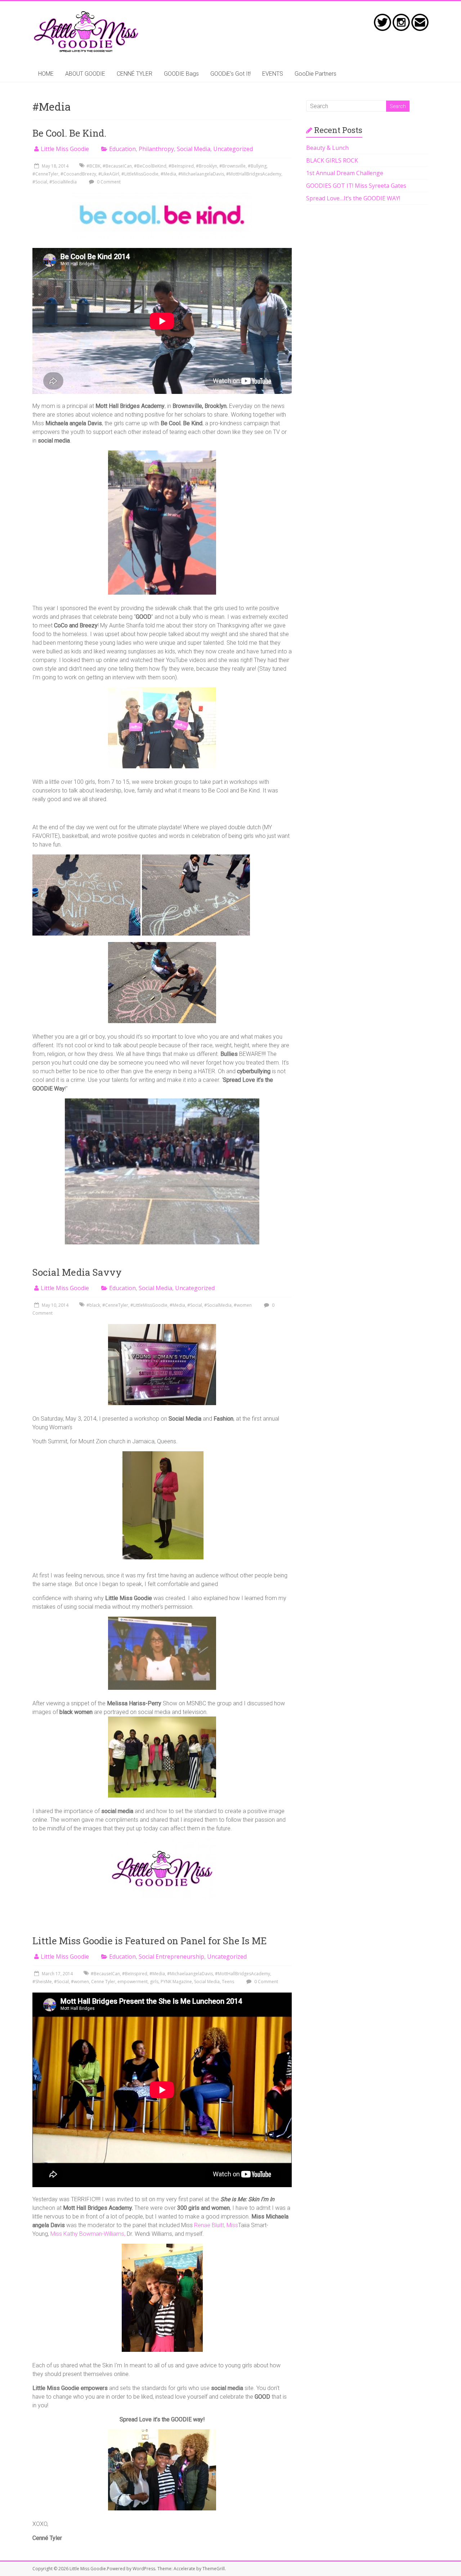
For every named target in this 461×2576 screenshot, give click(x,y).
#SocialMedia (63, 182)
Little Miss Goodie (65, 149)
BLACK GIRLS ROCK (332, 160)
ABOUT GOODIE (85, 74)
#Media (168, 174)
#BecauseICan (117, 166)
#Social (40, 182)
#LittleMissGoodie (140, 174)
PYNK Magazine (176, 1982)
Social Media (194, 149)
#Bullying (257, 166)
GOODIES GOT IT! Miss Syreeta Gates (356, 186)
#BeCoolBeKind (150, 166)
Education (122, 149)
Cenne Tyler (103, 1982)
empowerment (133, 1982)
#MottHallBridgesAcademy (254, 174)
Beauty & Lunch (327, 148)
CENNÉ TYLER (135, 74)
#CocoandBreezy (78, 174)
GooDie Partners (315, 74)
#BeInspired (181, 166)
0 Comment (108, 182)
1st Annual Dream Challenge (345, 173)
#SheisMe (42, 1982)
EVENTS (273, 74)
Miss (232, 2225)
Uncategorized (233, 149)
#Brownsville (232, 166)
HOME (46, 74)
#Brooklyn (207, 166)
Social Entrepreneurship (171, 1957)
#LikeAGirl (109, 174)
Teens (228, 1982)
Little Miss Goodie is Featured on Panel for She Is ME (149, 1941)
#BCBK (93, 166)
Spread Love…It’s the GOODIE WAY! (353, 198)
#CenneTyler (45, 174)
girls (154, 1982)
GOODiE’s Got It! (230, 74)
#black (93, 1305)
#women (243, 1305)
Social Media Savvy (77, 1272)
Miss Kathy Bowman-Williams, (88, 2234)
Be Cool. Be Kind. (69, 133)
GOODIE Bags (181, 74)
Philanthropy (156, 149)
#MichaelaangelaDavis (201, 174)
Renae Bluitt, (210, 2225)
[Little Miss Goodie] (86, 14)
